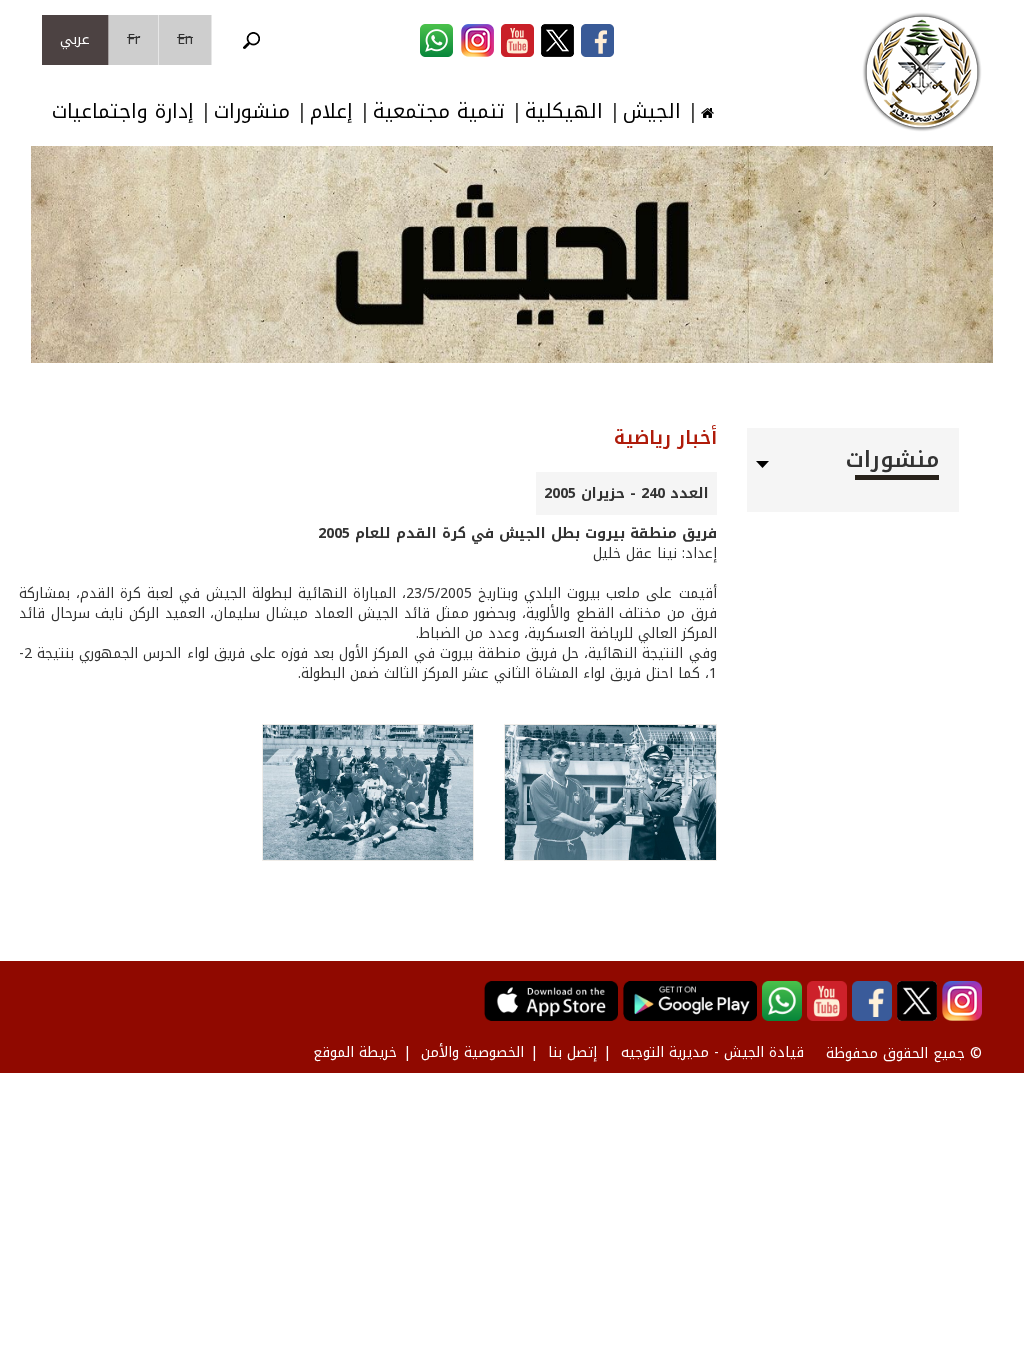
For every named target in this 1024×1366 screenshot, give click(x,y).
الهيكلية (564, 111)
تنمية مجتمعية (439, 111)
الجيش (652, 111)
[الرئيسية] (922, 72)
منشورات (252, 111)
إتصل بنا (572, 1052)
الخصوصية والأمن (472, 1052)
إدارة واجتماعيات (123, 111)
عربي (75, 39)
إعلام (331, 111)
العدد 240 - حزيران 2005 (626, 493)
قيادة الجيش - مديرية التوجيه (712, 1052)
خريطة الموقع (355, 1052)
